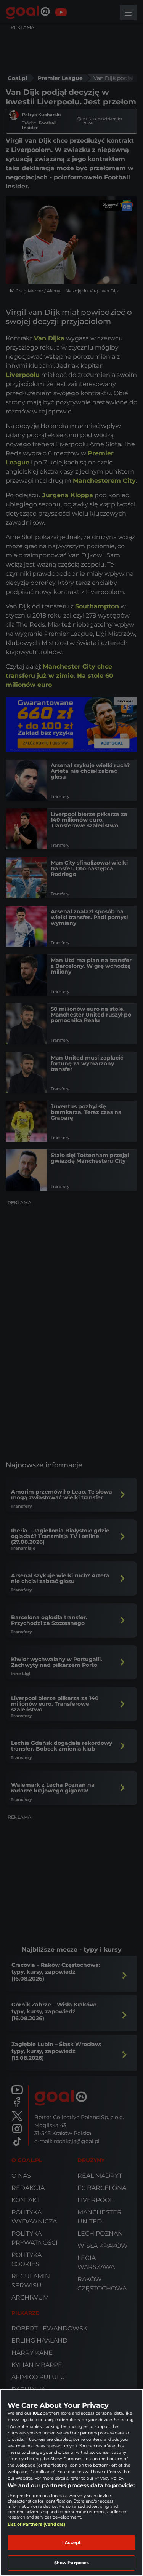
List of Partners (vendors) (36, 2524)
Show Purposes (71, 2563)
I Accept (72, 2542)
